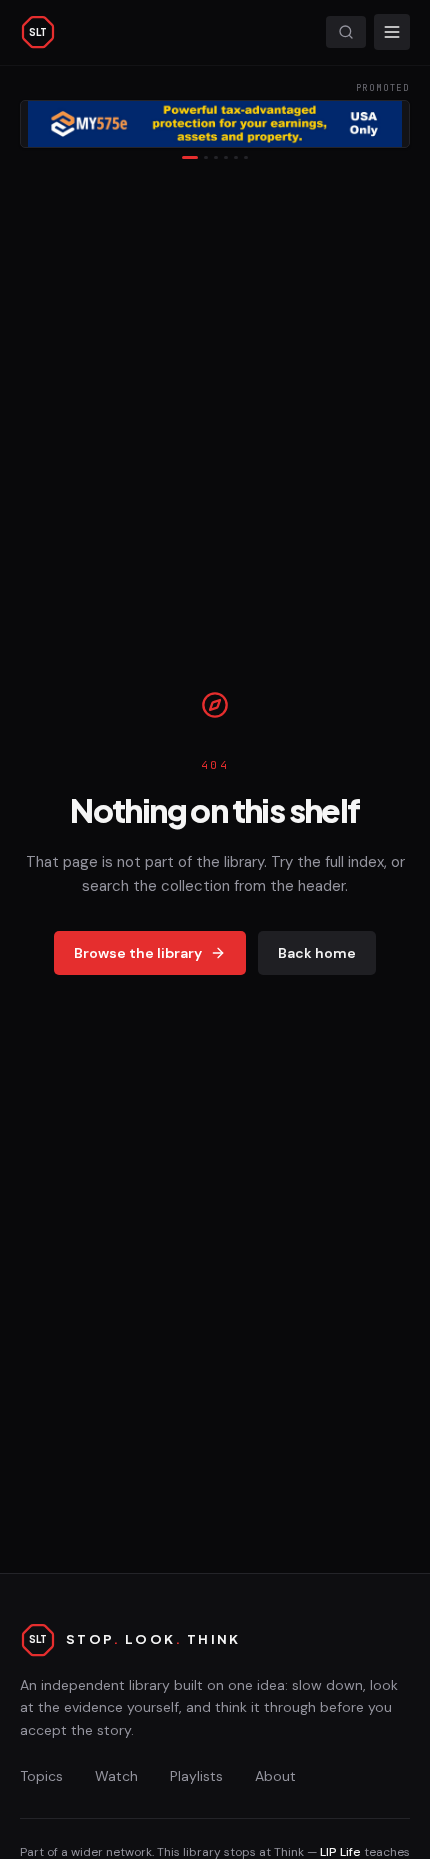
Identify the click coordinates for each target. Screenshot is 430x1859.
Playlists (196, 1776)
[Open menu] (392, 32)
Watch (116, 1776)
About (275, 1776)
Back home (317, 953)
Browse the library (138, 953)
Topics (41, 1776)
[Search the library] (346, 32)
